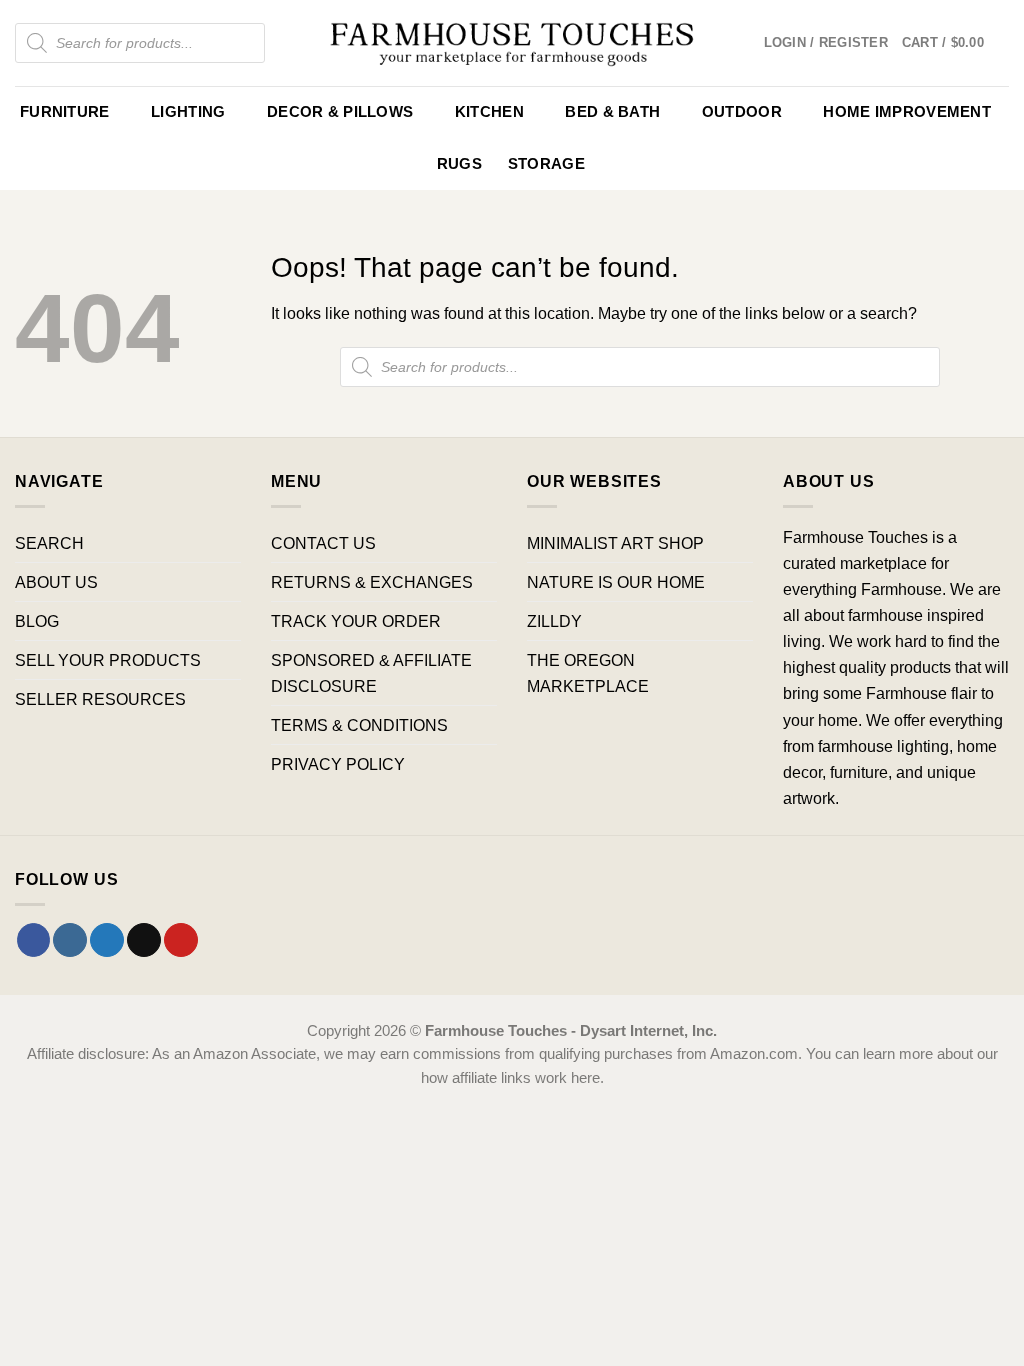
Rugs (459, 164)
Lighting (188, 112)
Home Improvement (907, 112)
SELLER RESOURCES (100, 699)
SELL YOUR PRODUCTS (108, 660)
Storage (546, 164)
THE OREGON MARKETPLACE (588, 673)
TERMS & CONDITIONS (359, 725)
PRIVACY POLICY (338, 764)
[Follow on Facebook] (34, 940)
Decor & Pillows (340, 112)
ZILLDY (554, 621)
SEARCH (49, 543)
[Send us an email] (144, 940)
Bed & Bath (612, 112)
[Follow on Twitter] (107, 940)
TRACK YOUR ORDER (356, 621)
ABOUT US (56, 582)
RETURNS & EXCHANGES (372, 582)
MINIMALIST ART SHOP (615, 543)
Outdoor (742, 112)
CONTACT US (323, 543)
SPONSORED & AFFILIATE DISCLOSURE (371, 673)
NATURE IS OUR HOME (616, 582)
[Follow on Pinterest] (181, 940)
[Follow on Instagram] (70, 940)
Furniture (65, 112)
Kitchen (489, 112)
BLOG (37, 621)
